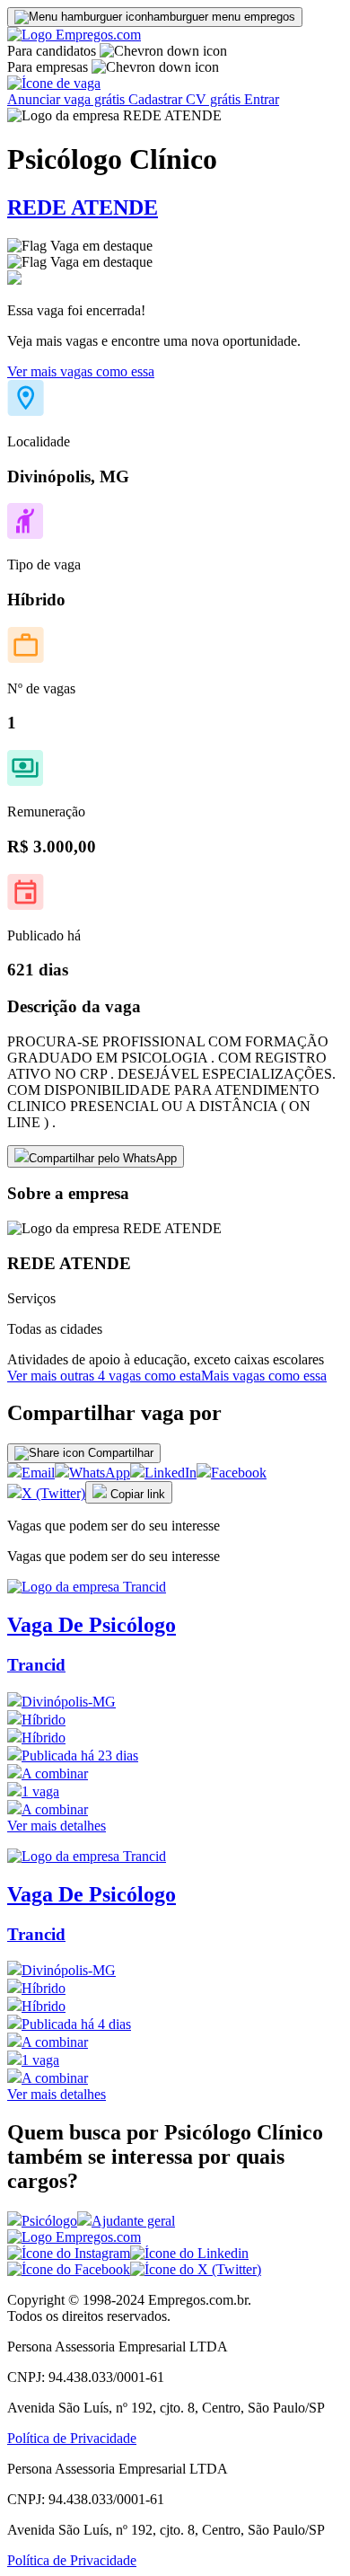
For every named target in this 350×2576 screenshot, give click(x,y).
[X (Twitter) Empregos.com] (196, 2269)
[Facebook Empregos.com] (69, 2269)
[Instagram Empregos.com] (69, 2253)
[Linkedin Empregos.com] (189, 2253)
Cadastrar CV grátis (186, 99)
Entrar (262, 99)
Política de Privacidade (72, 2438)
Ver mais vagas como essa (81, 371)
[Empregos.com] (74, 35)
